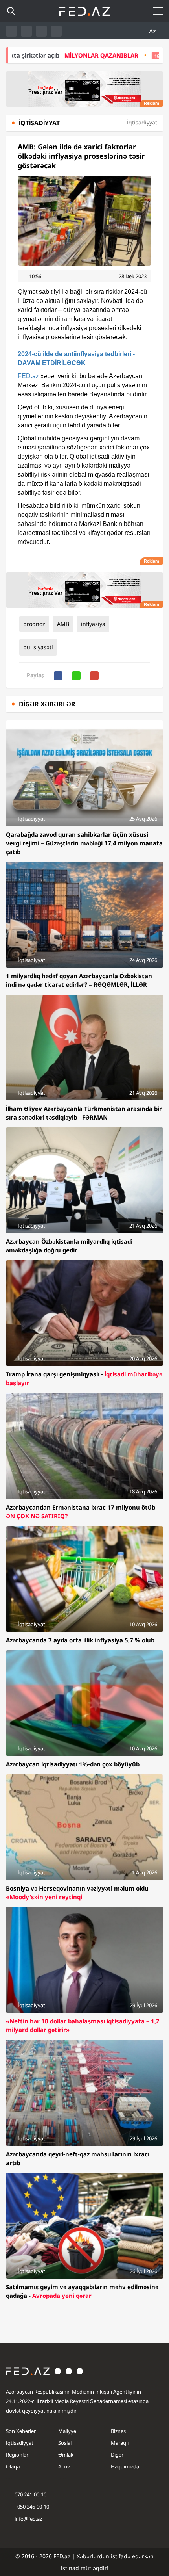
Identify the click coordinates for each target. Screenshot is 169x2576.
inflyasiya (93, 624)
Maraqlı (120, 2443)
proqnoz (34, 624)
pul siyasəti (38, 647)
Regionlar (17, 2455)
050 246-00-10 (33, 2507)
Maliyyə (67, 2431)
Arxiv (64, 2466)
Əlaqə (13, 2466)
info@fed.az (28, 2519)
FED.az (28, 376)
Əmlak (66, 2455)
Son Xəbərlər (21, 2431)
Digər (117, 2455)
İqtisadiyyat (20, 2443)
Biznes (118, 2431)
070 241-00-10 (30, 2494)
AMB (63, 624)
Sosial (65, 2443)
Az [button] (153, 31)
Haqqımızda (125, 2466)
